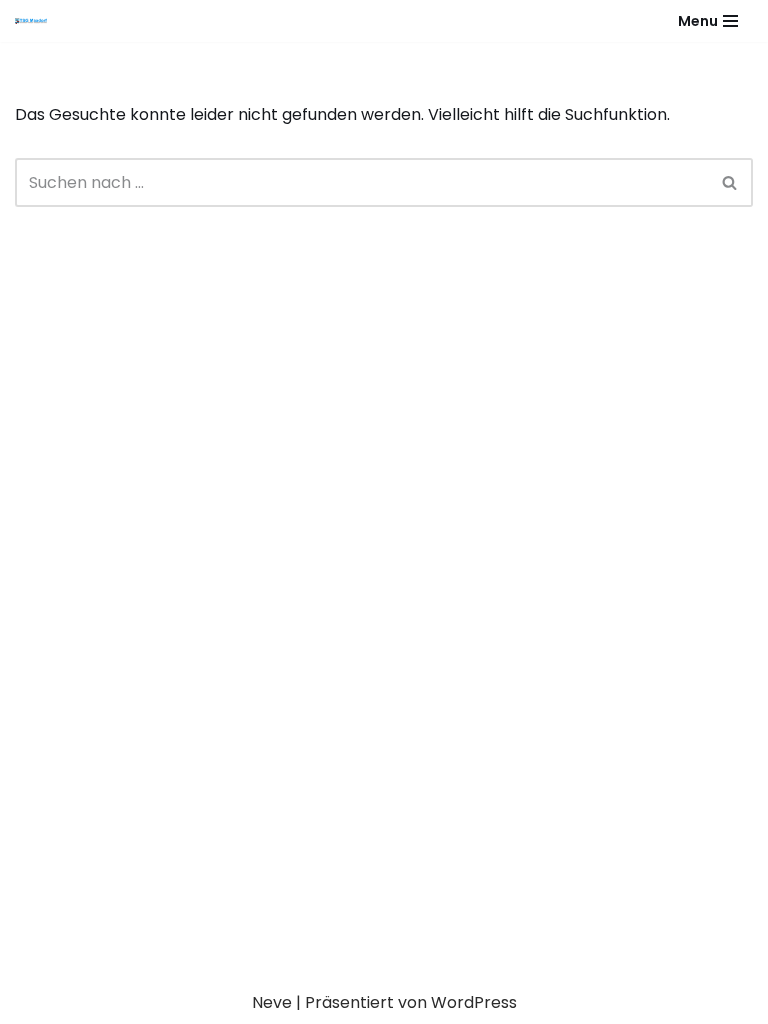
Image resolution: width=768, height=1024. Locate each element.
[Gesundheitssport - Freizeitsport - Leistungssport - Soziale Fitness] (36, 21)
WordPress (474, 1002)
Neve (272, 1002)
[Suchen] (730, 182)
